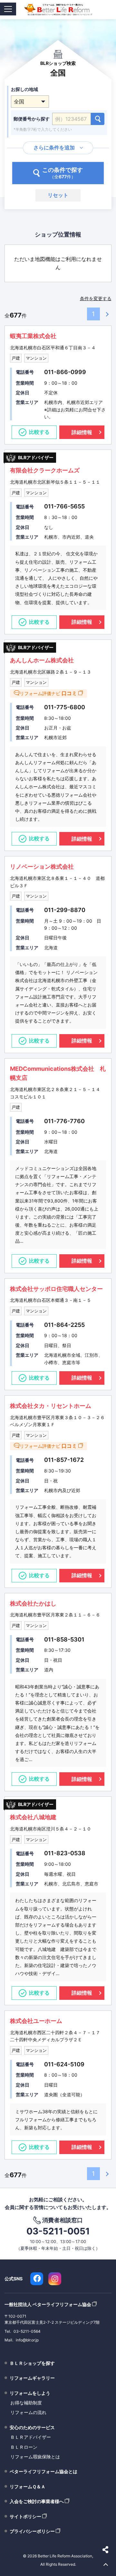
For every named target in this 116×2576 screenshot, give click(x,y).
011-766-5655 (64, 506)
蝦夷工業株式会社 (33, 336)
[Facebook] (37, 2279)
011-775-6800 (65, 707)
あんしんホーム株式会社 (42, 660)
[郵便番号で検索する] (98, 119)
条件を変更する (96, 298)
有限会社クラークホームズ (45, 470)
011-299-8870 (65, 910)
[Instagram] (55, 2279)
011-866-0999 (65, 372)
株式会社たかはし (33, 1603)
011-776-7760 (64, 1121)
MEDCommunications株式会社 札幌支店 (58, 1073)
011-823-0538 (65, 1853)
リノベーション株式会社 (42, 867)
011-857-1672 (64, 1460)
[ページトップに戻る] (106, 2565)
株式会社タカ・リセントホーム (51, 1406)
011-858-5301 (64, 1639)
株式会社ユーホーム (36, 2021)
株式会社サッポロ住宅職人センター (56, 1289)
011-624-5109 (64, 2064)
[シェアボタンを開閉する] (106, 2550)
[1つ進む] (106, 314)
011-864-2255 (64, 1325)
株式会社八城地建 (33, 1817)
